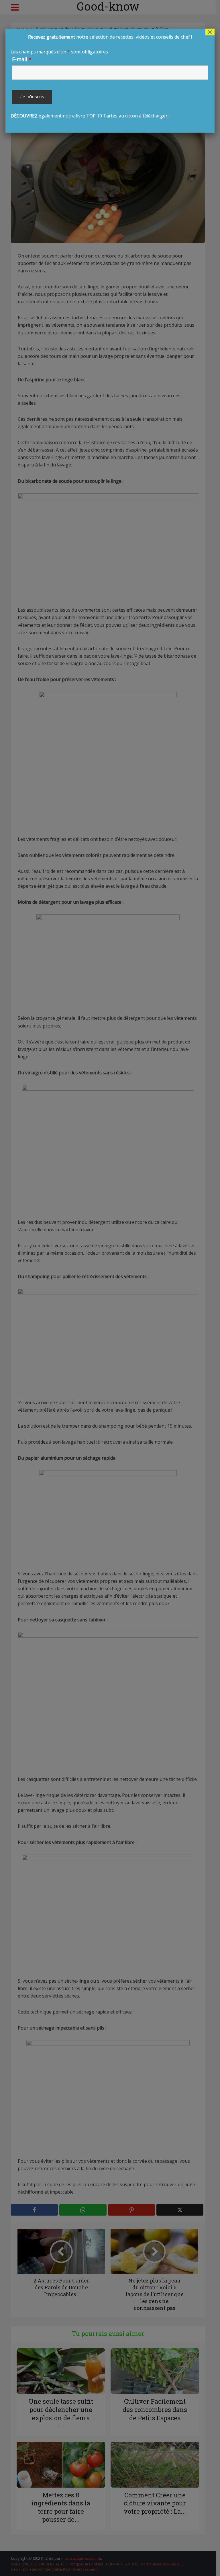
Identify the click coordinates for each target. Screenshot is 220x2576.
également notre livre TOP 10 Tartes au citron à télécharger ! (101, 76)
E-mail (22, 59)
